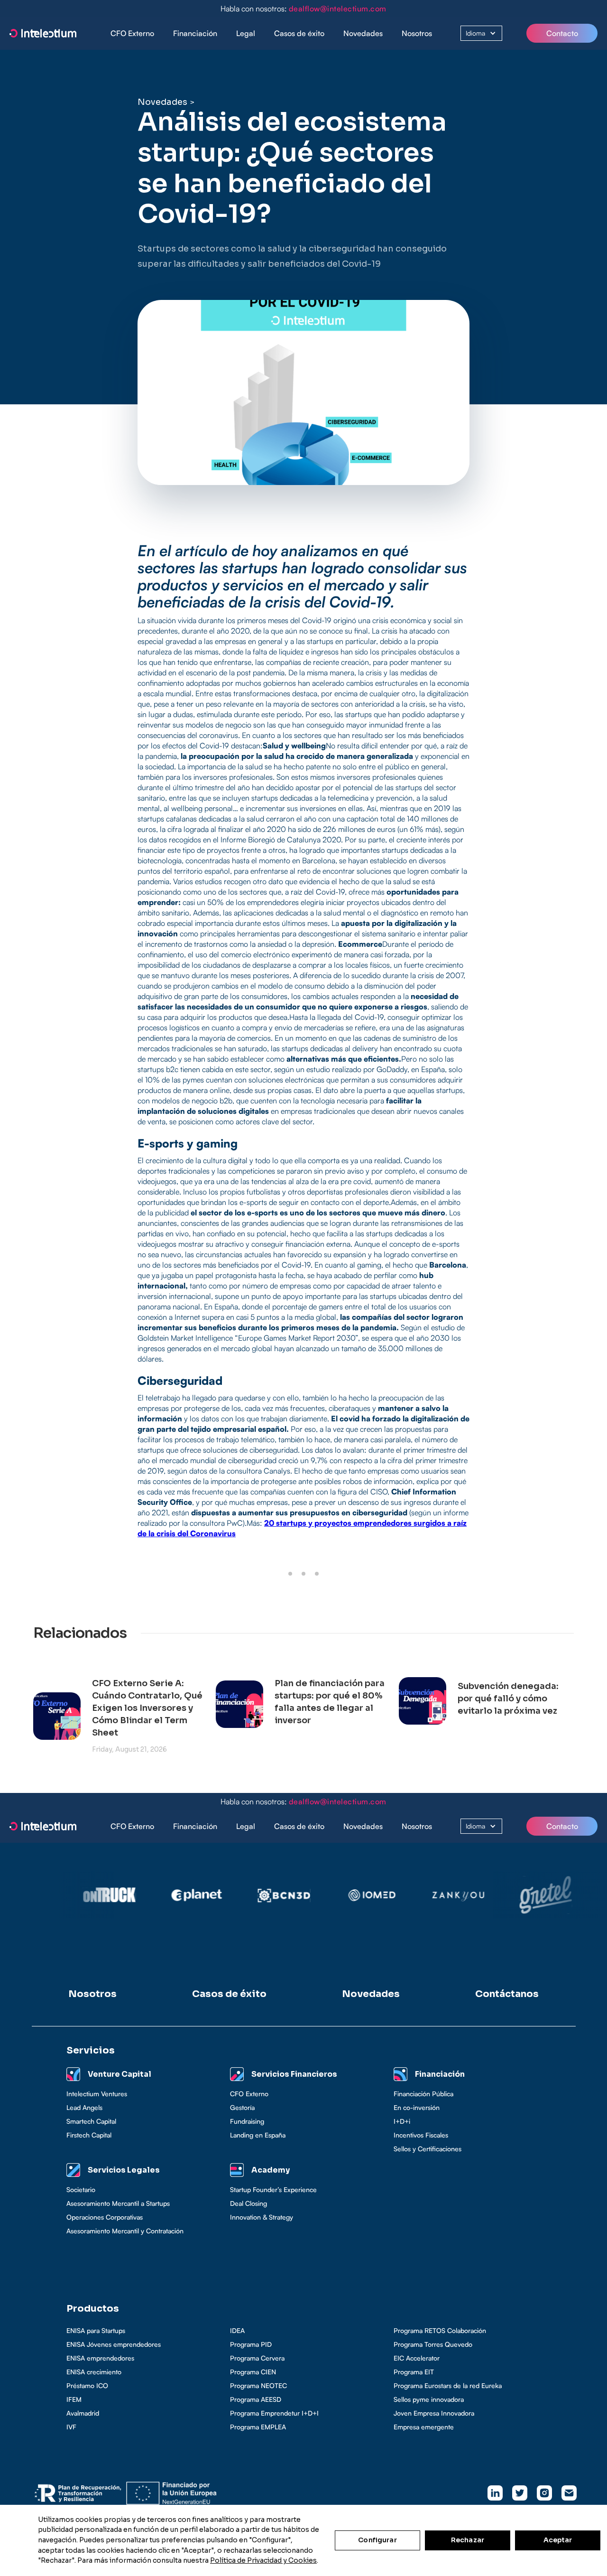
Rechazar (468, 2540)
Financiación (195, 33)
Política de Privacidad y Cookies (263, 2560)
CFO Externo (132, 33)
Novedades (363, 33)
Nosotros (417, 33)
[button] (195, 33)
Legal (246, 33)
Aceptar (558, 2540)
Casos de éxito (299, 33)
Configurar (377, 2540)
